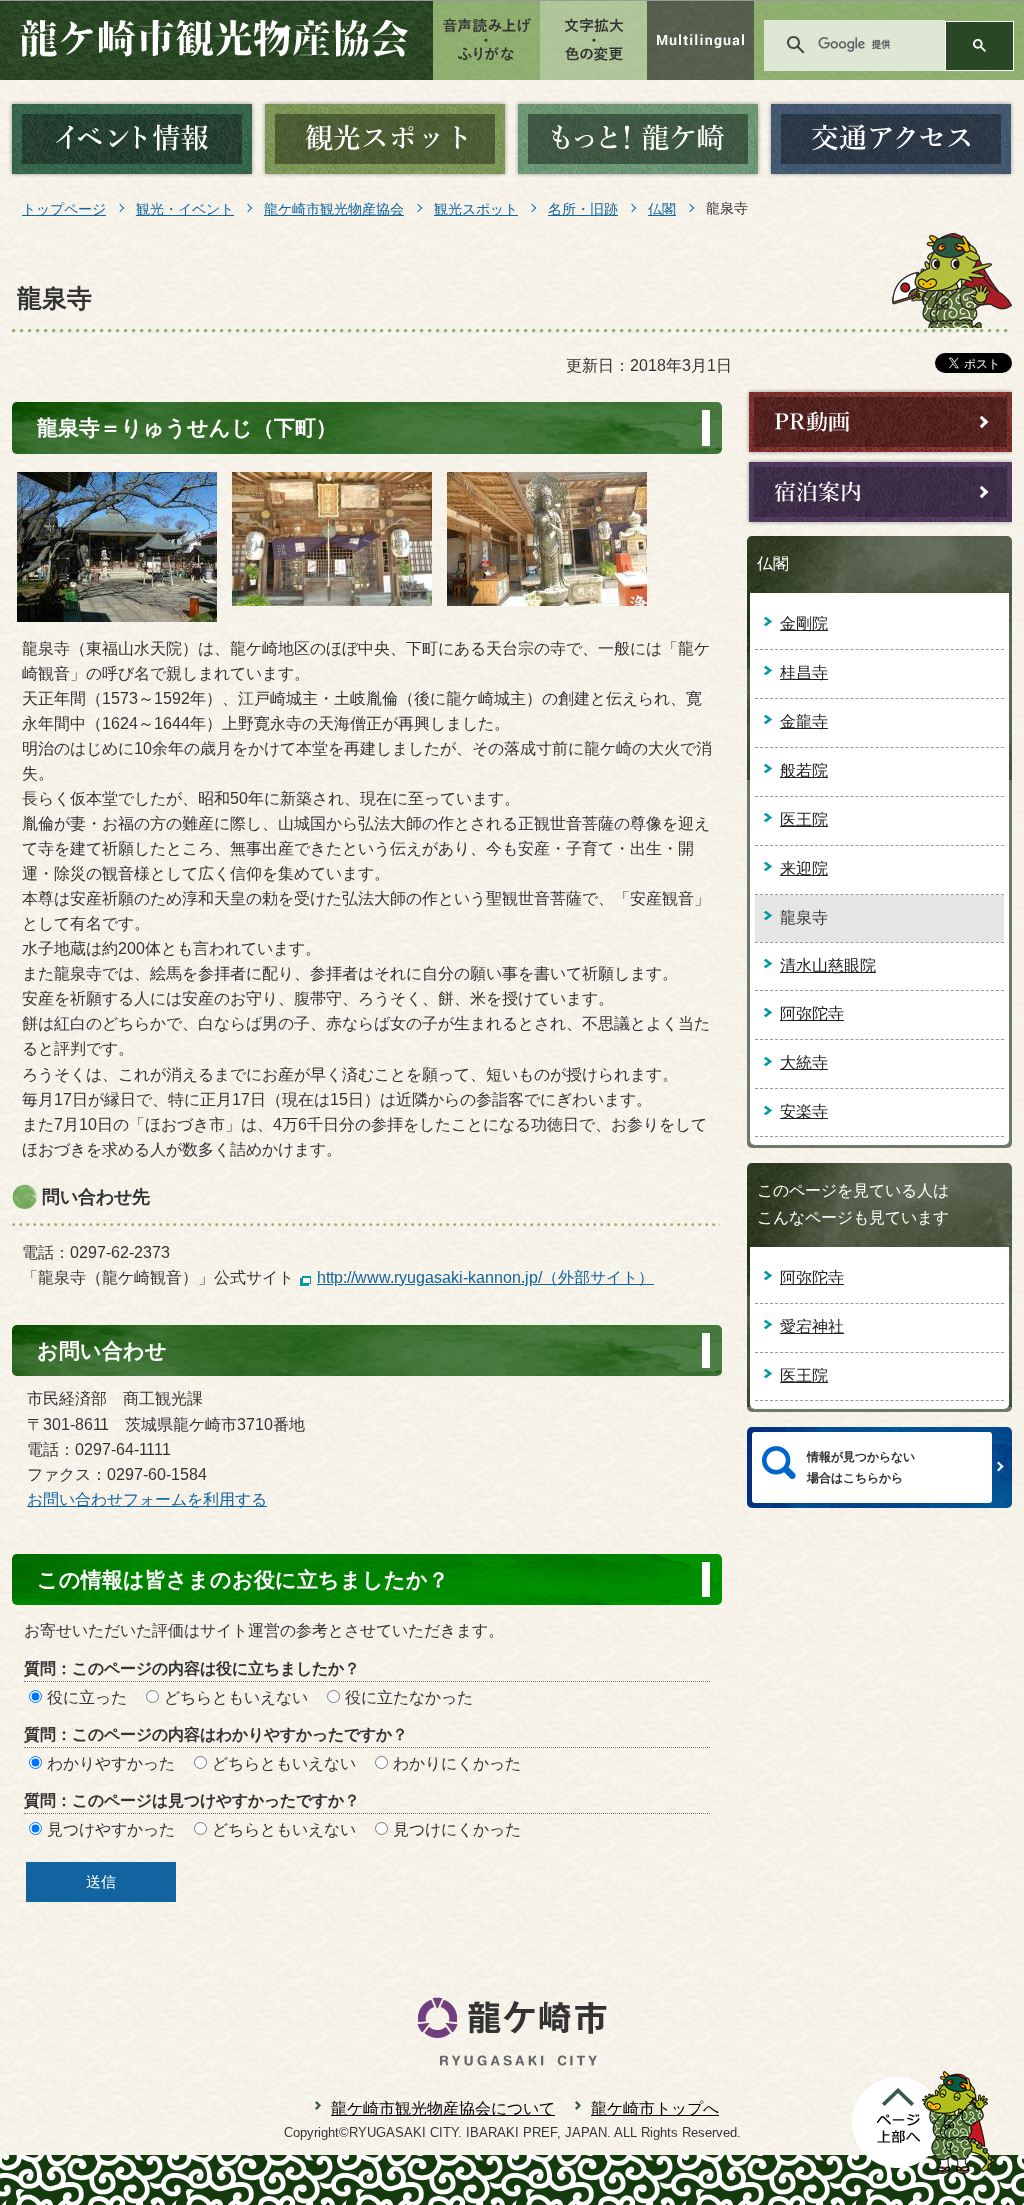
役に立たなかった (409, 1697)
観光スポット (476, 209)
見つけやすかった (111, 1829)
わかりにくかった (457, 1763)
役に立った (87, 1697)
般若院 (804, 770)
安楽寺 (804, 1111)
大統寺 (804, 1062)
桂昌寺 (804, 672)
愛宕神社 (812, 1326)
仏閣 (662, 209)
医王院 (804, 819)
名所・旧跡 (583, 209)
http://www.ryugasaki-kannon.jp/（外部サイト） (485, 1277)
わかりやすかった (111, 1763)
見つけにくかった (457, 1829)
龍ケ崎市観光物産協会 (334, 209)
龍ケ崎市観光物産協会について (443, 2108)
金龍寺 (804, 721)
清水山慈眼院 (828, 965)
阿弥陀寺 (812, 1013)
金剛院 (804, 623)
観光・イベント (185, 209)
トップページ (64, 209)
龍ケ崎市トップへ (655, 2108)
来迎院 (804, 868)
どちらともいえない (236, 1697)
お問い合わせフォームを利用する (147, 1499)
